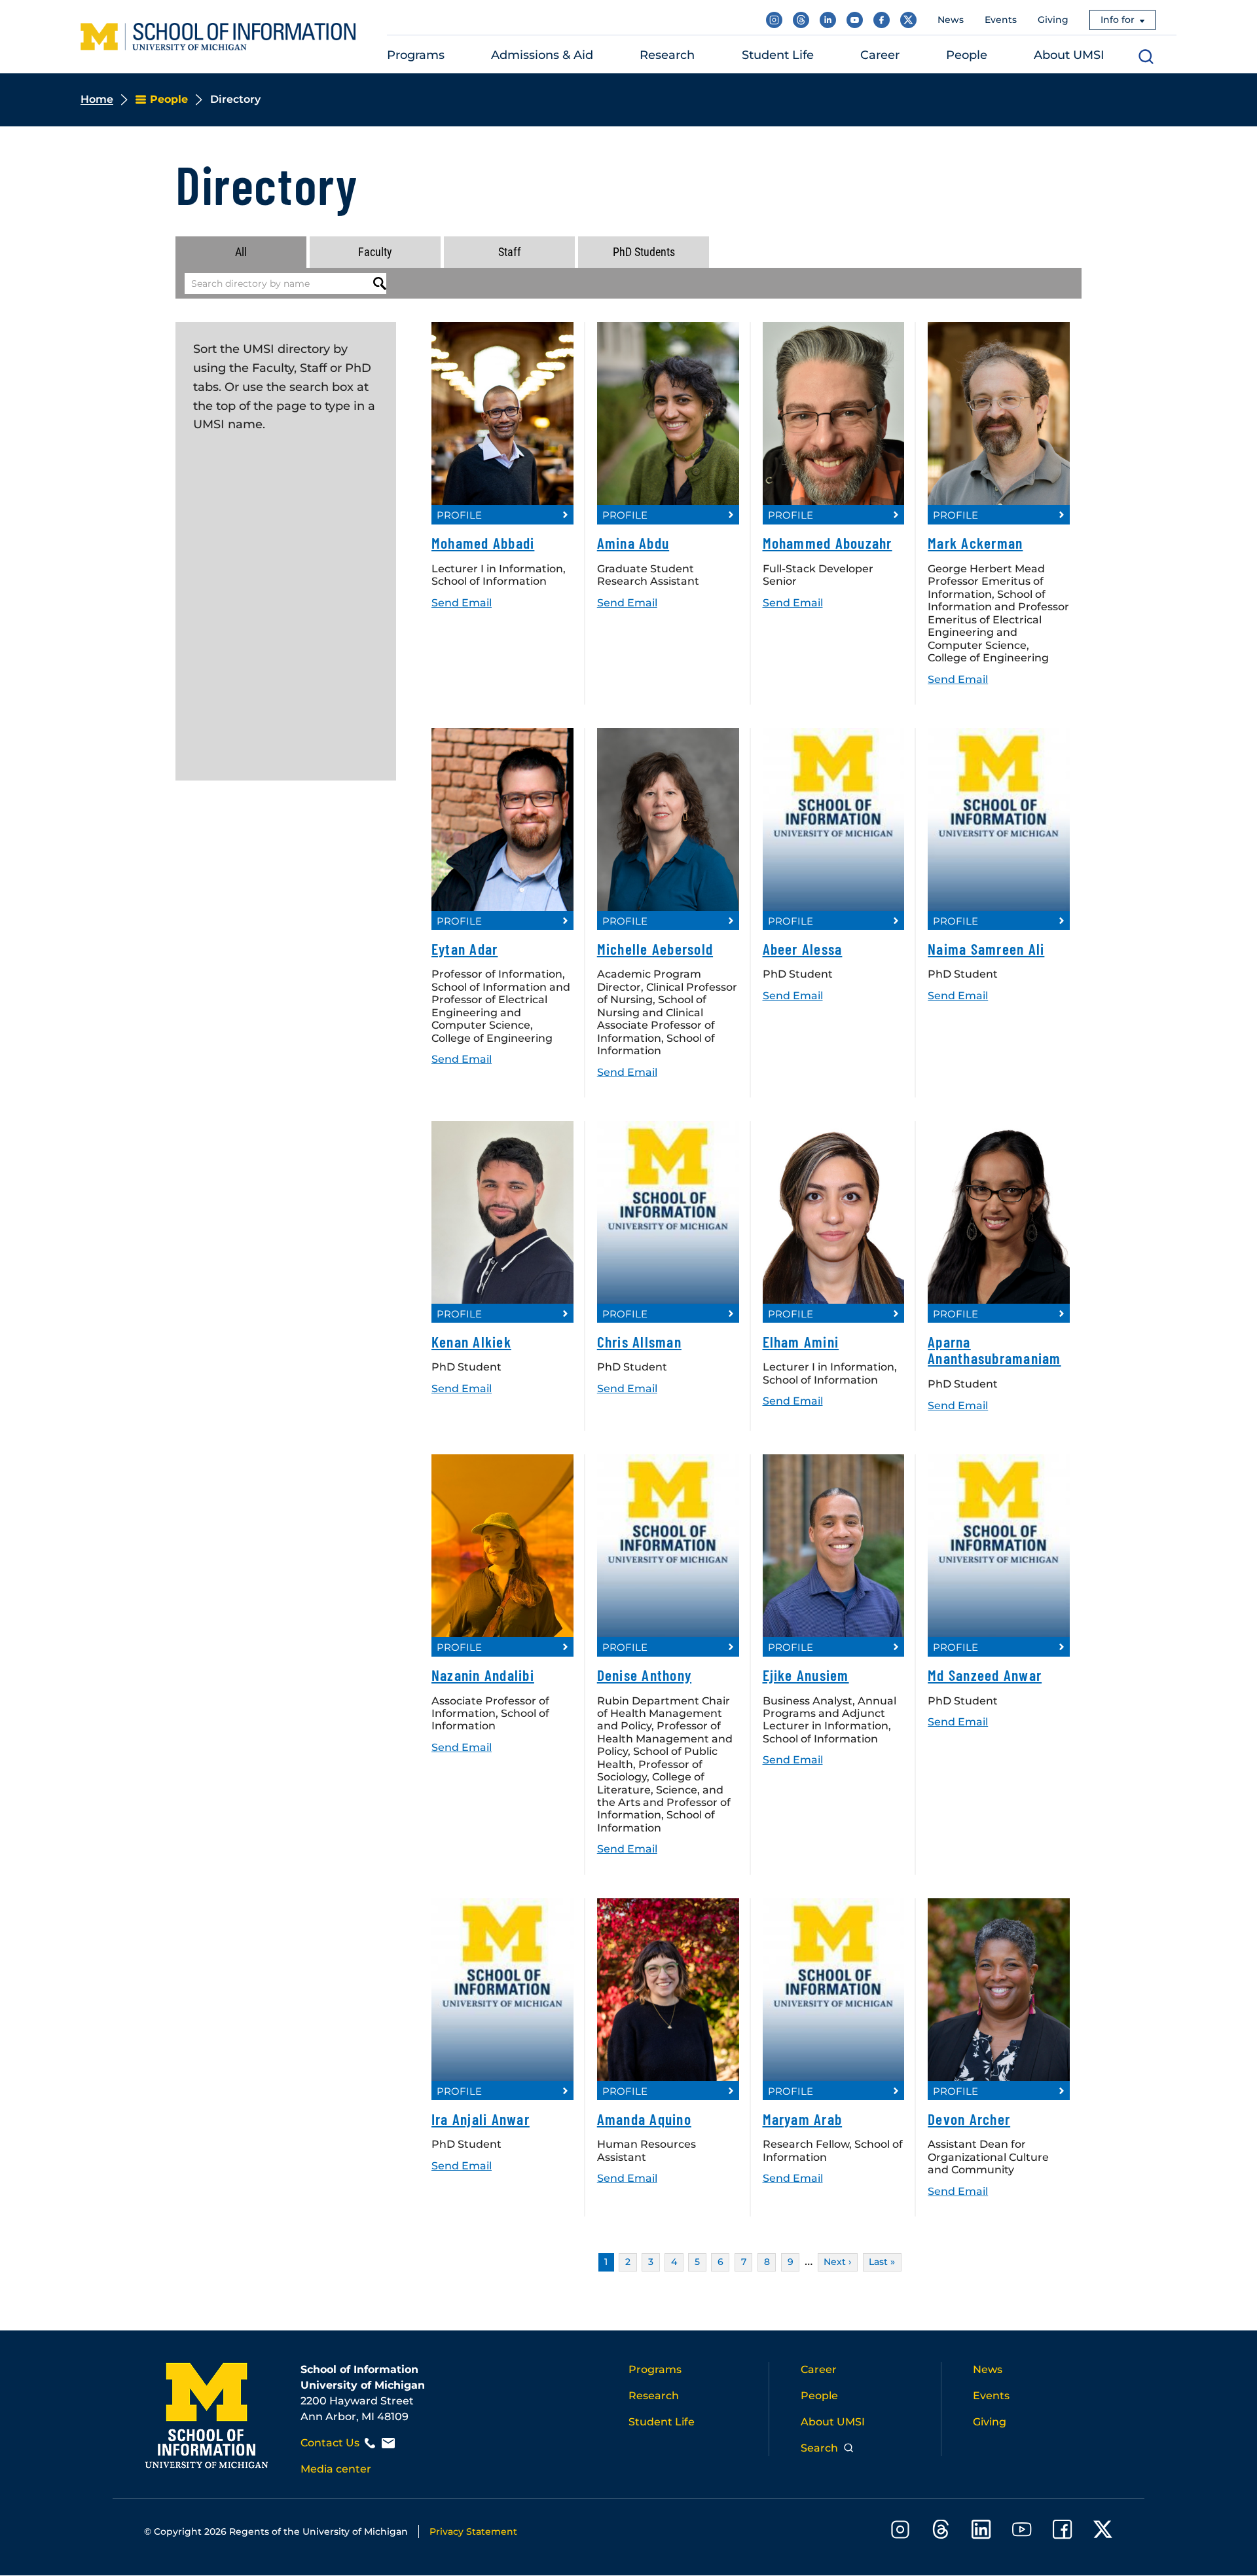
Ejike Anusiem (806, 1675)
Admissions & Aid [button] (542, 55)
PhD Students (644, 252)
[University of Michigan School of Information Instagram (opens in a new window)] (774, 20)
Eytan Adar (465, 949)
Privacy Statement (473, 2531)
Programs (655, 2369)
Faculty (375, 252)
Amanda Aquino (644, 2119)
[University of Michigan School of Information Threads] (941, 2532)
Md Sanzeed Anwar (985, 1675)
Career (819, 2369)
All (241, 252)
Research (654, 2396)
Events (1001, 20)
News (951, 20)
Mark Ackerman (975, 543)
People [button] (967, 55)
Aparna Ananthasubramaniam (994, 1350)
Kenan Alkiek (471, 1342)
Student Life (662, 2422)
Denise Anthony (644, 1675)
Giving (1053, 20)
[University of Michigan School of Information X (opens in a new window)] (908, 20)
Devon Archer (969, 2119)
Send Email (462, 602)
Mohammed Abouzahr (828, 543)
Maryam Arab (803, 2119)
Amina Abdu (633, 543)
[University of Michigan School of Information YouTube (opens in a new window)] (855, 20)
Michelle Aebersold (655, 949)
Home (97, 99)
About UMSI (833, 2422)
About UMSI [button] (1069, 55)
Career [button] (880, 55)
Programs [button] (416, 55)
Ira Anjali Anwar (481, 2119)
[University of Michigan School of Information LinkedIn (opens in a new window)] (828, 20)
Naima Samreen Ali (986, 949)
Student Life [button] (778, 55)
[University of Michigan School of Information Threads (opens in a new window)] (801, 20)
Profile (459, 515)
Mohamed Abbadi (483, 543)
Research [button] (667, 55)
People (819, 2396)
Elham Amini (801, 1342)
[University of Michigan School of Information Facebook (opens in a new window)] (882, 20)
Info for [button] (1118, 20)
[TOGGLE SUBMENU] (453, 55)
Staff (510, 252)
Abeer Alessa (803, 949)
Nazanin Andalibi (483, 1675)
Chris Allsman (639, 1342)
